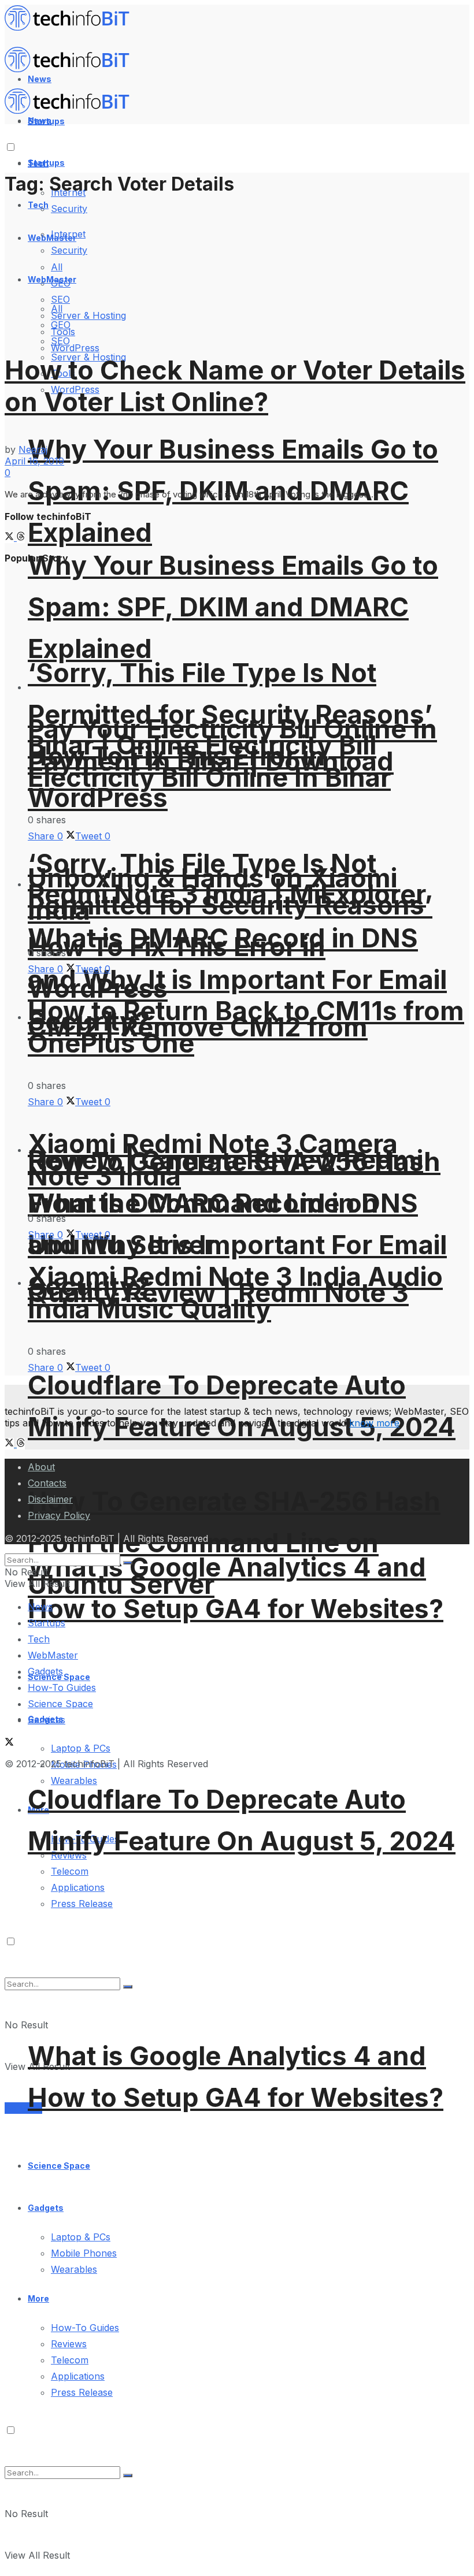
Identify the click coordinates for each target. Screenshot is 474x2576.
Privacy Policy (59, 1515)
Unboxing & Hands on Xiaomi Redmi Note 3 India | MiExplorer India (227, 894)
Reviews (69, 2344)
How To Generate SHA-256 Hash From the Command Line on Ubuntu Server (234, 1543)
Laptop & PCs (81, 2237)
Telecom (70, 1871)
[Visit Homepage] (72, 28)
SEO (60, 341)
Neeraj (33, 449)
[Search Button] (128, 2475)
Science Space (59, 2166)
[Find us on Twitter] (11, 537)
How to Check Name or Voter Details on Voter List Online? (235, 386)
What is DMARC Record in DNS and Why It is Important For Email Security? (237, 980)
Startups (46, 163)
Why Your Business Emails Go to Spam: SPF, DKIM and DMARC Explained (233, 607)
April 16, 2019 (34, 461)
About (41, 1467)
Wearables (74, 2269)
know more (374, 1423)
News (40, 1607)
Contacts (47, 1483)
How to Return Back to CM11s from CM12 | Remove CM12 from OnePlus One (246, 1027)
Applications (78, 1887)
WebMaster (53, 1655)
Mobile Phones (84, 2253)
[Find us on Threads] (21, 537)
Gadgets (46, 2208)
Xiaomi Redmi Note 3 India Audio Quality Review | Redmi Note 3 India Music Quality (235, 1293)
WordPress (75, 348)
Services (23, 2108)
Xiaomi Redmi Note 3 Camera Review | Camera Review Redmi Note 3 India (225, 1160)
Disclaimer (50, 1499)
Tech (38, 205)
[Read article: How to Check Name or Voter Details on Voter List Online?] (237, 268)
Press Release (82, 2392)
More (38, 2298)
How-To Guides (85, 2328)
